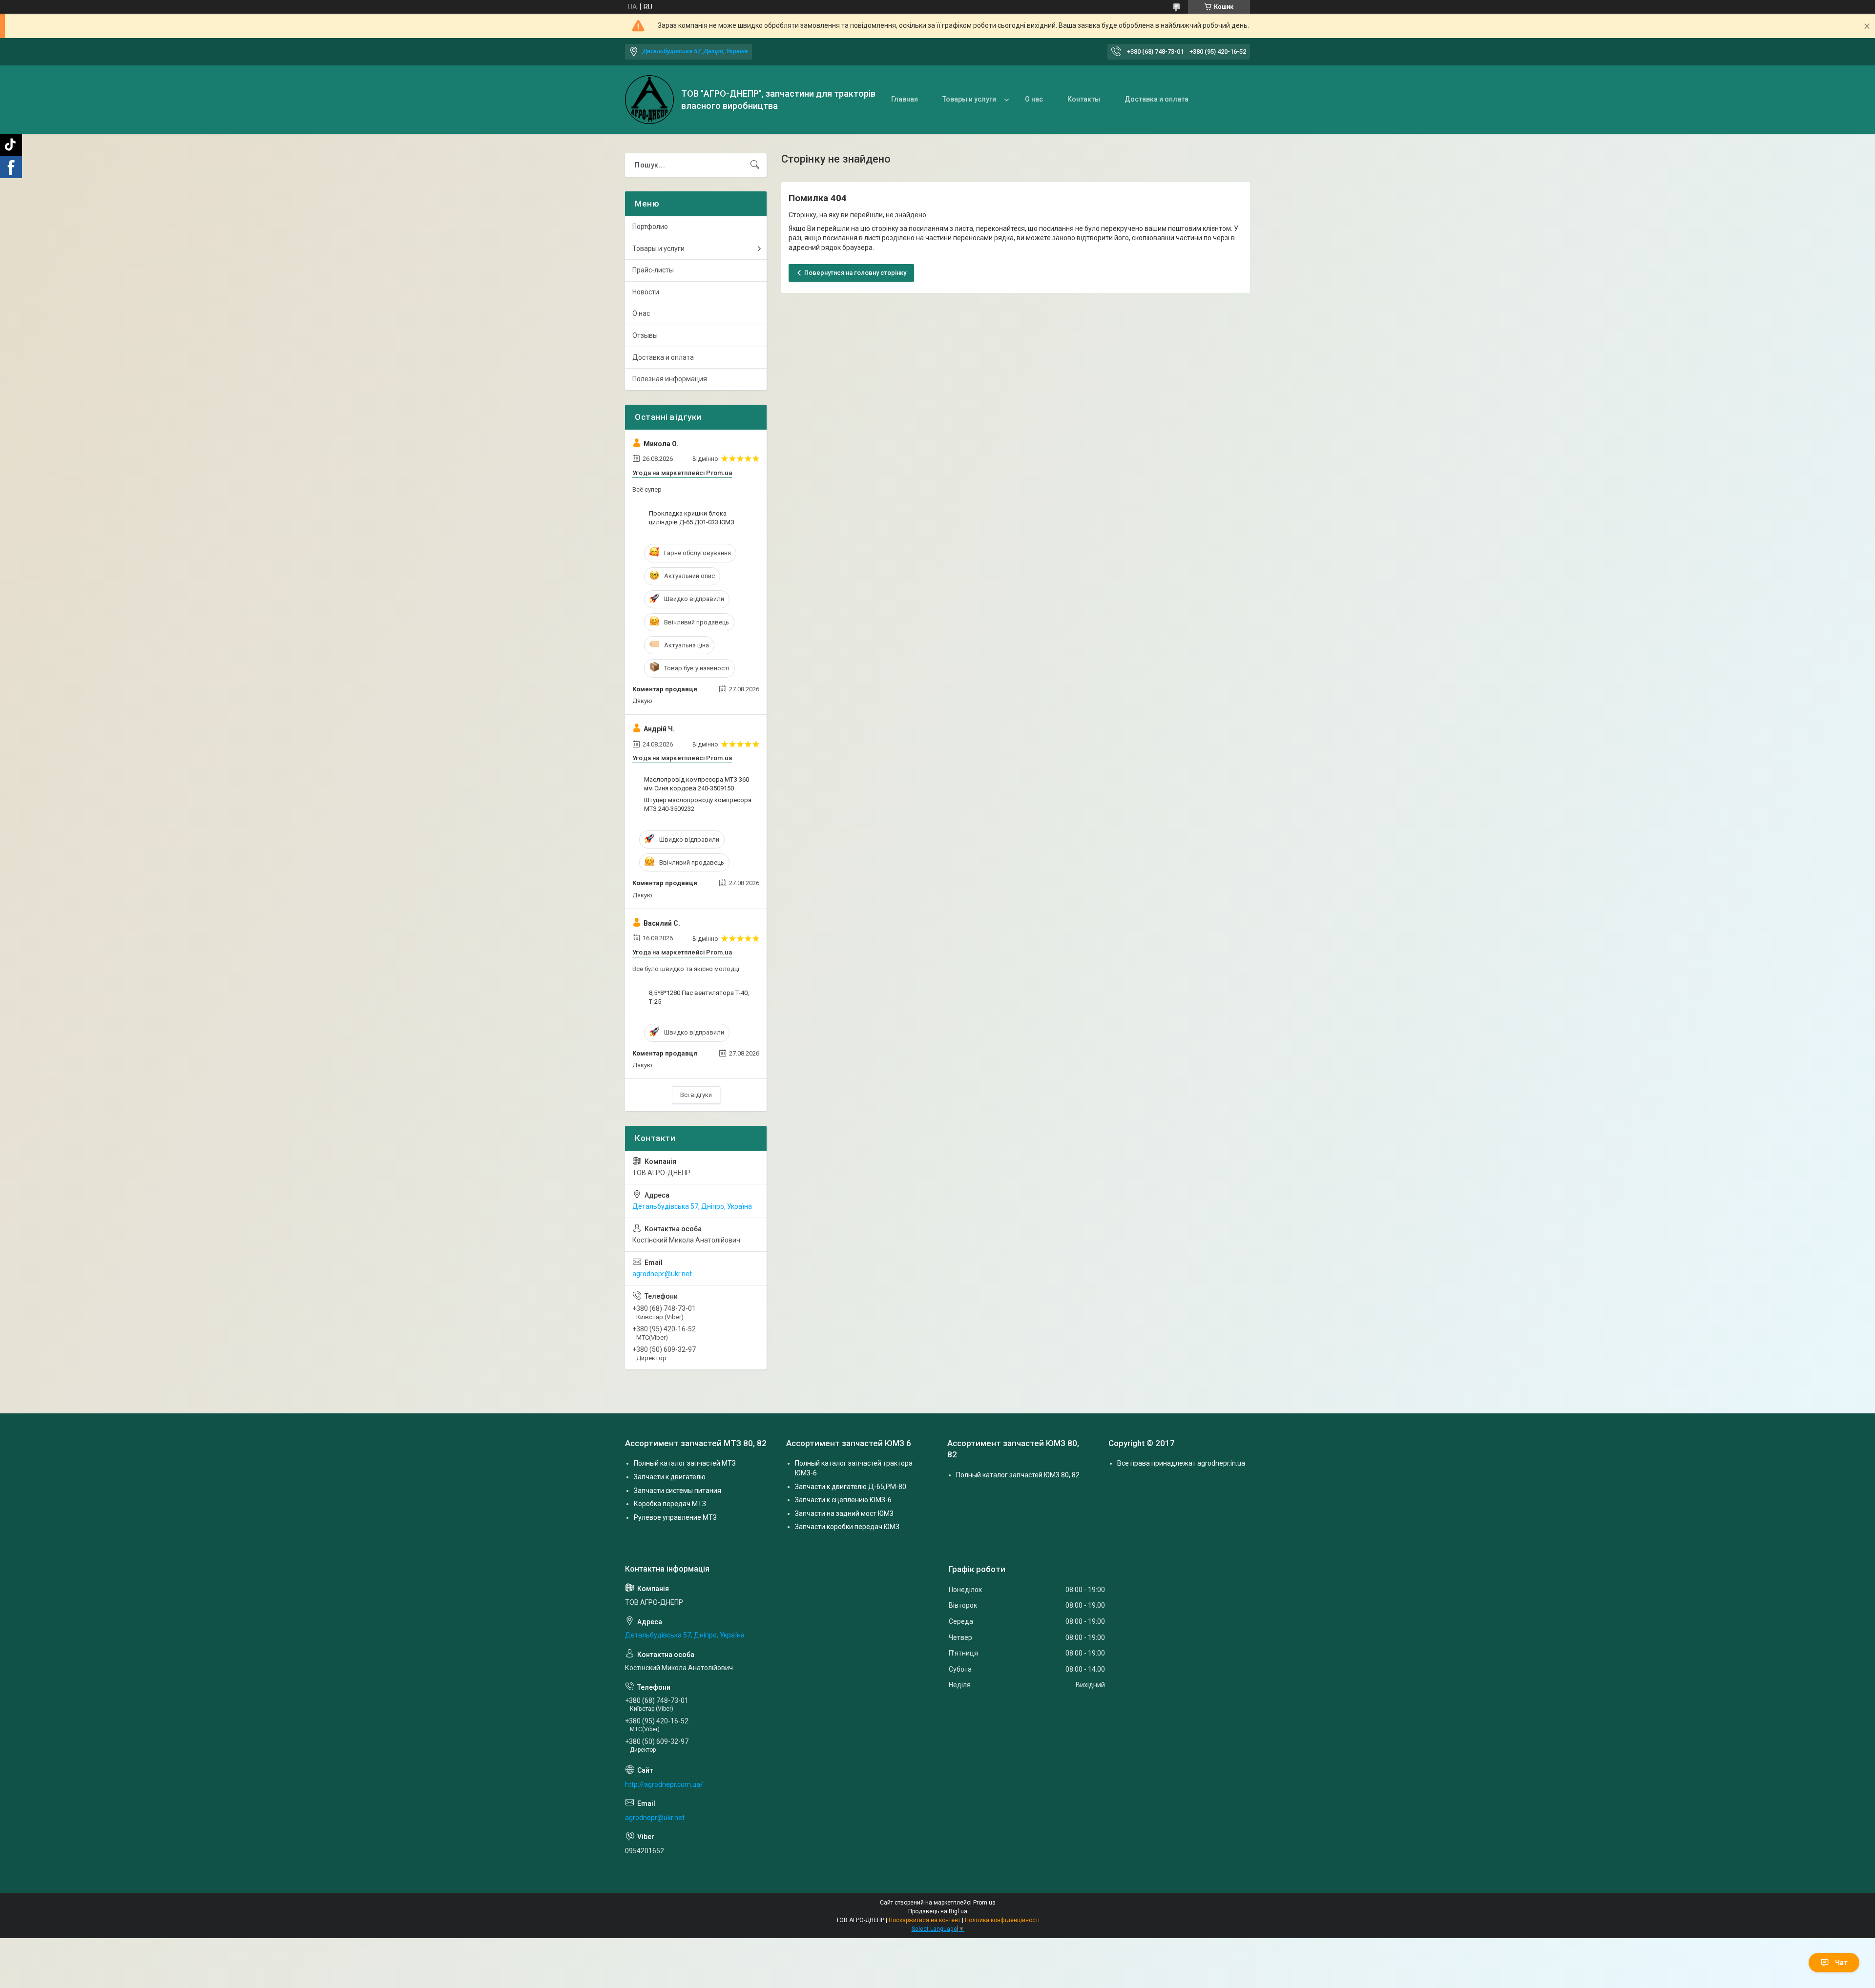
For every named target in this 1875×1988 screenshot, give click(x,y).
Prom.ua (984, 1903)
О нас (1034, 99)
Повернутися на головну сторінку (855, 273)
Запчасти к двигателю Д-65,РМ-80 (851, 1487)
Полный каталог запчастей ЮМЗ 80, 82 (1018, 1475)
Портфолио (650, 227)
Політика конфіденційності (1002, 1920)
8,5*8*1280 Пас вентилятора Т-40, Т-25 (699, 997)
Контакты (1084, 99)
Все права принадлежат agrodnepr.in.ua (1181, 1463)
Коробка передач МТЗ (670, 1504)
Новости (646, 292)
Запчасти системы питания (677, 1491)
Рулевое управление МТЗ (675, 1517)
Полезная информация (670, 379)
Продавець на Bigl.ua (938, 1911)
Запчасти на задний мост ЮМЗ (844, 1513)
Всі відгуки (696, 1095)
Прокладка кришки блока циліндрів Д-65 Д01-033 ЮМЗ (692, 518)
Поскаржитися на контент (925, 1920)
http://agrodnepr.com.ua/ (664, 1784)
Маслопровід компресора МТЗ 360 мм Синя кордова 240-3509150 (697, 784)
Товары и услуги (969, 99)
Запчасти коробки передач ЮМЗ (847, 1527)
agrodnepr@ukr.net (662, 1274)
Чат (1841, 1963)
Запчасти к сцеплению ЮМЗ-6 (843, 1500)
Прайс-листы (653, 270)
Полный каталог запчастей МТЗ (685, 1463)
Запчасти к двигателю (670, 1477)
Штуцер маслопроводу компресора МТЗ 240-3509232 (698, 804)
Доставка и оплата (1156, 99)
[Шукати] (755, 165)
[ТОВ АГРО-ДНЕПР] (649, 100)
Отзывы (645, 335)
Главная (905, 99)
